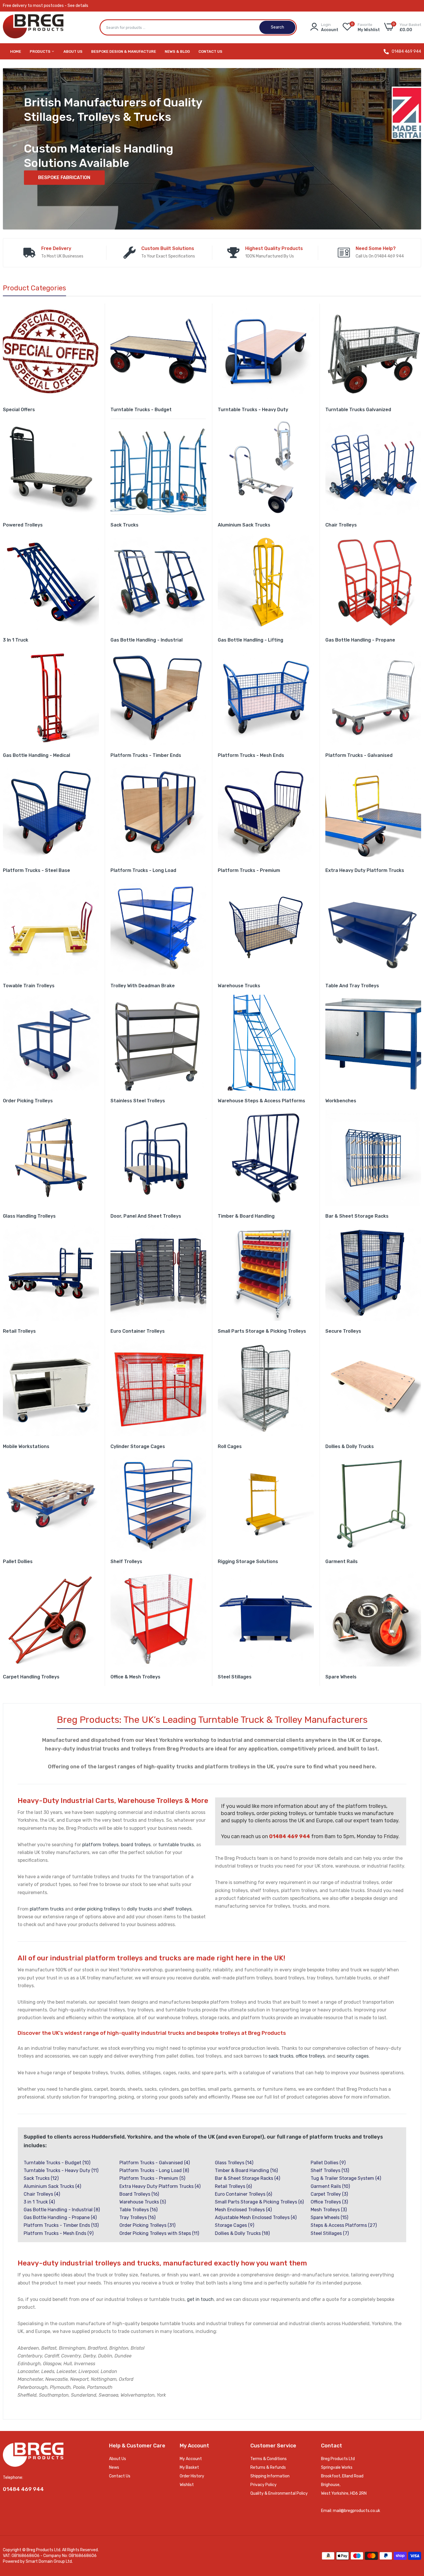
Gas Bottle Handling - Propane (360, 640)
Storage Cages (234, 2225)
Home (16, 51)
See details (78, 6)
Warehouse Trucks (239, 986)
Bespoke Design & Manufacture (124, 51)
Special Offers (19, 410)
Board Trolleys (139, 2194)
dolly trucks (140, 1909)
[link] (51, 352)
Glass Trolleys (234, 2163)
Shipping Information (270, 2476)
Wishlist (187, 2485)
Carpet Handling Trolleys (31, 1677)
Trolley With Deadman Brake (143, 986)
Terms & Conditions (269, 2459)
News (114, 2467)
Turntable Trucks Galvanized (358, 410)
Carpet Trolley (329, 2194)
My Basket (189, 2467)
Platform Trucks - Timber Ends (146, 755)
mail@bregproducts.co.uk (357, 2511)
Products (41, 51)
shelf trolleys (177, 1909)
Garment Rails (342, 1561)
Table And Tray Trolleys (352, 986)
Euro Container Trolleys (138, 1331)
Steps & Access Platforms (344, 2225)
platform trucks (47, 1909)
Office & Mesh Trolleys (135, 1677)
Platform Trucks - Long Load (143, 870)
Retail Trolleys (19, 1331)
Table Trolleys (138, 2210)
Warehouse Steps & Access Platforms (261, 1101)
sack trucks (281, 2056)
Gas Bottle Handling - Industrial (147, 640)
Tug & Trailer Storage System (346, 2178)
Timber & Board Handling (246, 1216)
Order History (192, 2476)
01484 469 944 (406, 52)
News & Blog (177, 51)
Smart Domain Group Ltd (49, 2561)
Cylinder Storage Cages (138, 1446)
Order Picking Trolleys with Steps (159, 2233)
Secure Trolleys (343, 1331)
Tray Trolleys (137, 2217)
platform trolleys (100, 1845)
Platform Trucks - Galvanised (359, 755)
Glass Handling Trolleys (29, 1216)
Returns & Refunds (268, 2467)
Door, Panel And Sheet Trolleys (146, 1216)
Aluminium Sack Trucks (244, 525)
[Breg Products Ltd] (33, 28)
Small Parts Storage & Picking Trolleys (262, 1331)
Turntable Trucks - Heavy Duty (253, 410)
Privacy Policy (263, 2485)
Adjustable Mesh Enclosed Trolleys (256, 2217)
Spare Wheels (341, 1677)
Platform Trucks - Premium (249, 870)
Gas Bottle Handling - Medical (36, 755)
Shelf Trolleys (126, 1561)
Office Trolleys (329, 2202)
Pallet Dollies (18, 1561)
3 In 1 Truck (16, 640)
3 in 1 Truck (39, 2202)
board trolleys (136, 1845)
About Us (73, 51)
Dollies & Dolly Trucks (350, 1446)
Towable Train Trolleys (29, 986)
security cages (353, 2056)
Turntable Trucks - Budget (141, 410)
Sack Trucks (124, 525)
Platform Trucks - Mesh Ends (251, 755)
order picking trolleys (97, 1909)
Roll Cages (230, 1446)
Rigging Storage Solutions (248, 1561)
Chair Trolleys (341, 525)
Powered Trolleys (23, 525)
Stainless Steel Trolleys (138, 1101)
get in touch (200, 2299)
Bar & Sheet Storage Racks (357, 1216)
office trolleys (310, 2056)
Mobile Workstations (26, 1446)
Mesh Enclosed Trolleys (243, 2210)
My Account (191, 2459)
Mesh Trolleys (329, 2210)
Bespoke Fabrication (64, 177)
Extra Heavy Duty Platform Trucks (365, 870)
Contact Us (210, 51)
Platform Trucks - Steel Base (36, 870)
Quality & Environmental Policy (279, 2493)
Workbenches (341, 1101)
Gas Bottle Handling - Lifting (251, 640)
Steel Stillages (235, 1677)
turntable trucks (176, 1845)
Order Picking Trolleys (28, 1101)
